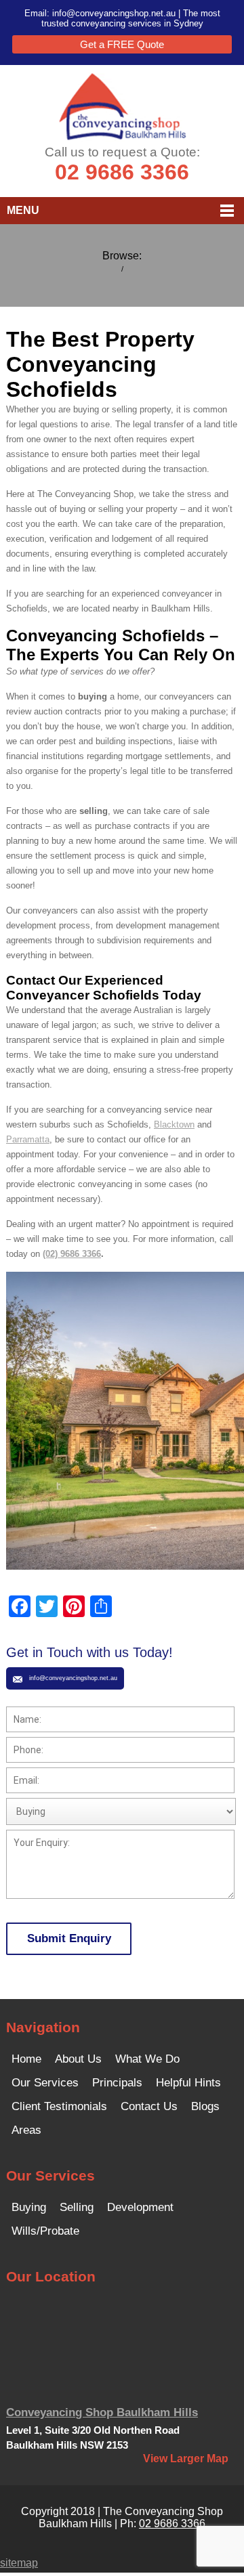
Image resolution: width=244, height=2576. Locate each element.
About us (78, 2059)
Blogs (205, 2106)
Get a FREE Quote (122, 44)
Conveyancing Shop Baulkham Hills (102, 2412)
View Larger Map (186, 2459)
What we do (147, 2059)
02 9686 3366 (122, 172)
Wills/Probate (45, 2231)
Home (26, 2059)
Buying (29, 2207)
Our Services (45, 2083)
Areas (26, 2130)
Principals (117, 2083)
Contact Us (149, 2106)
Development (140, 2207)
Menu (23, 210)
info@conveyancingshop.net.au (114, 13)
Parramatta (28, 1139)
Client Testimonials (59, 2106)
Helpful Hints (188, 2083)
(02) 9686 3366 (72, 1254)
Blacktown (174, 1124)
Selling (77, 2207)
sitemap (19, 2563)
